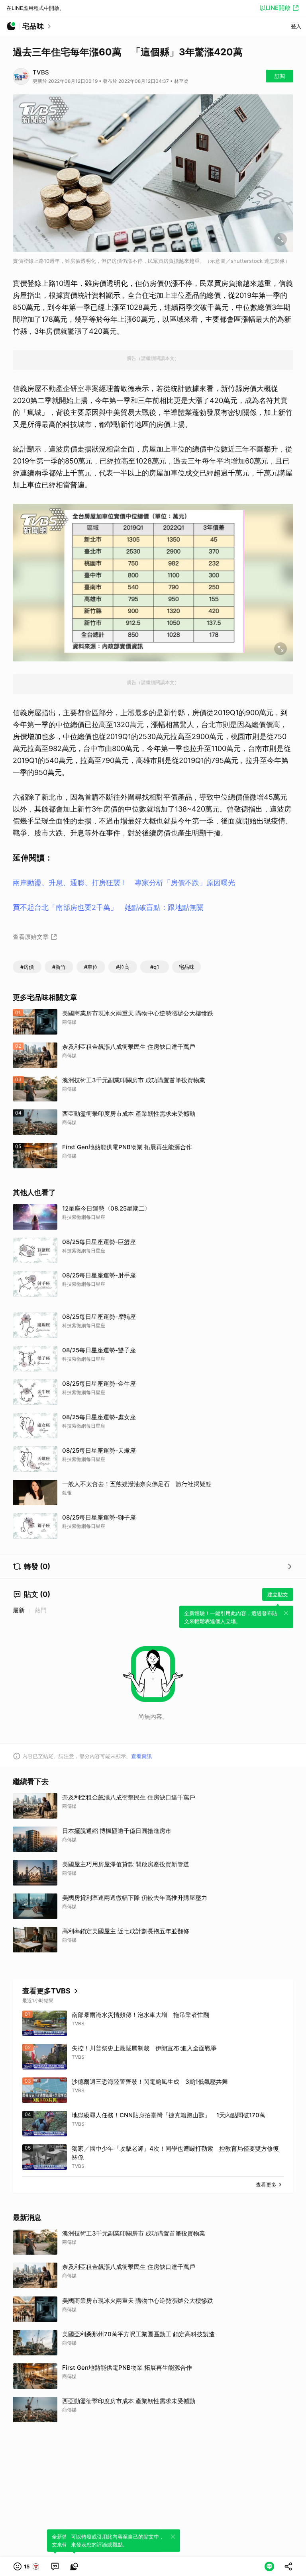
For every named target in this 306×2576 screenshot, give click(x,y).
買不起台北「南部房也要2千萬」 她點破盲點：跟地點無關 (108, 907)
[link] (55, 2566)
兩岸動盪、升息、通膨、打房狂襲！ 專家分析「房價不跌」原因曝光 (124, 883)
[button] (27, 2566)
